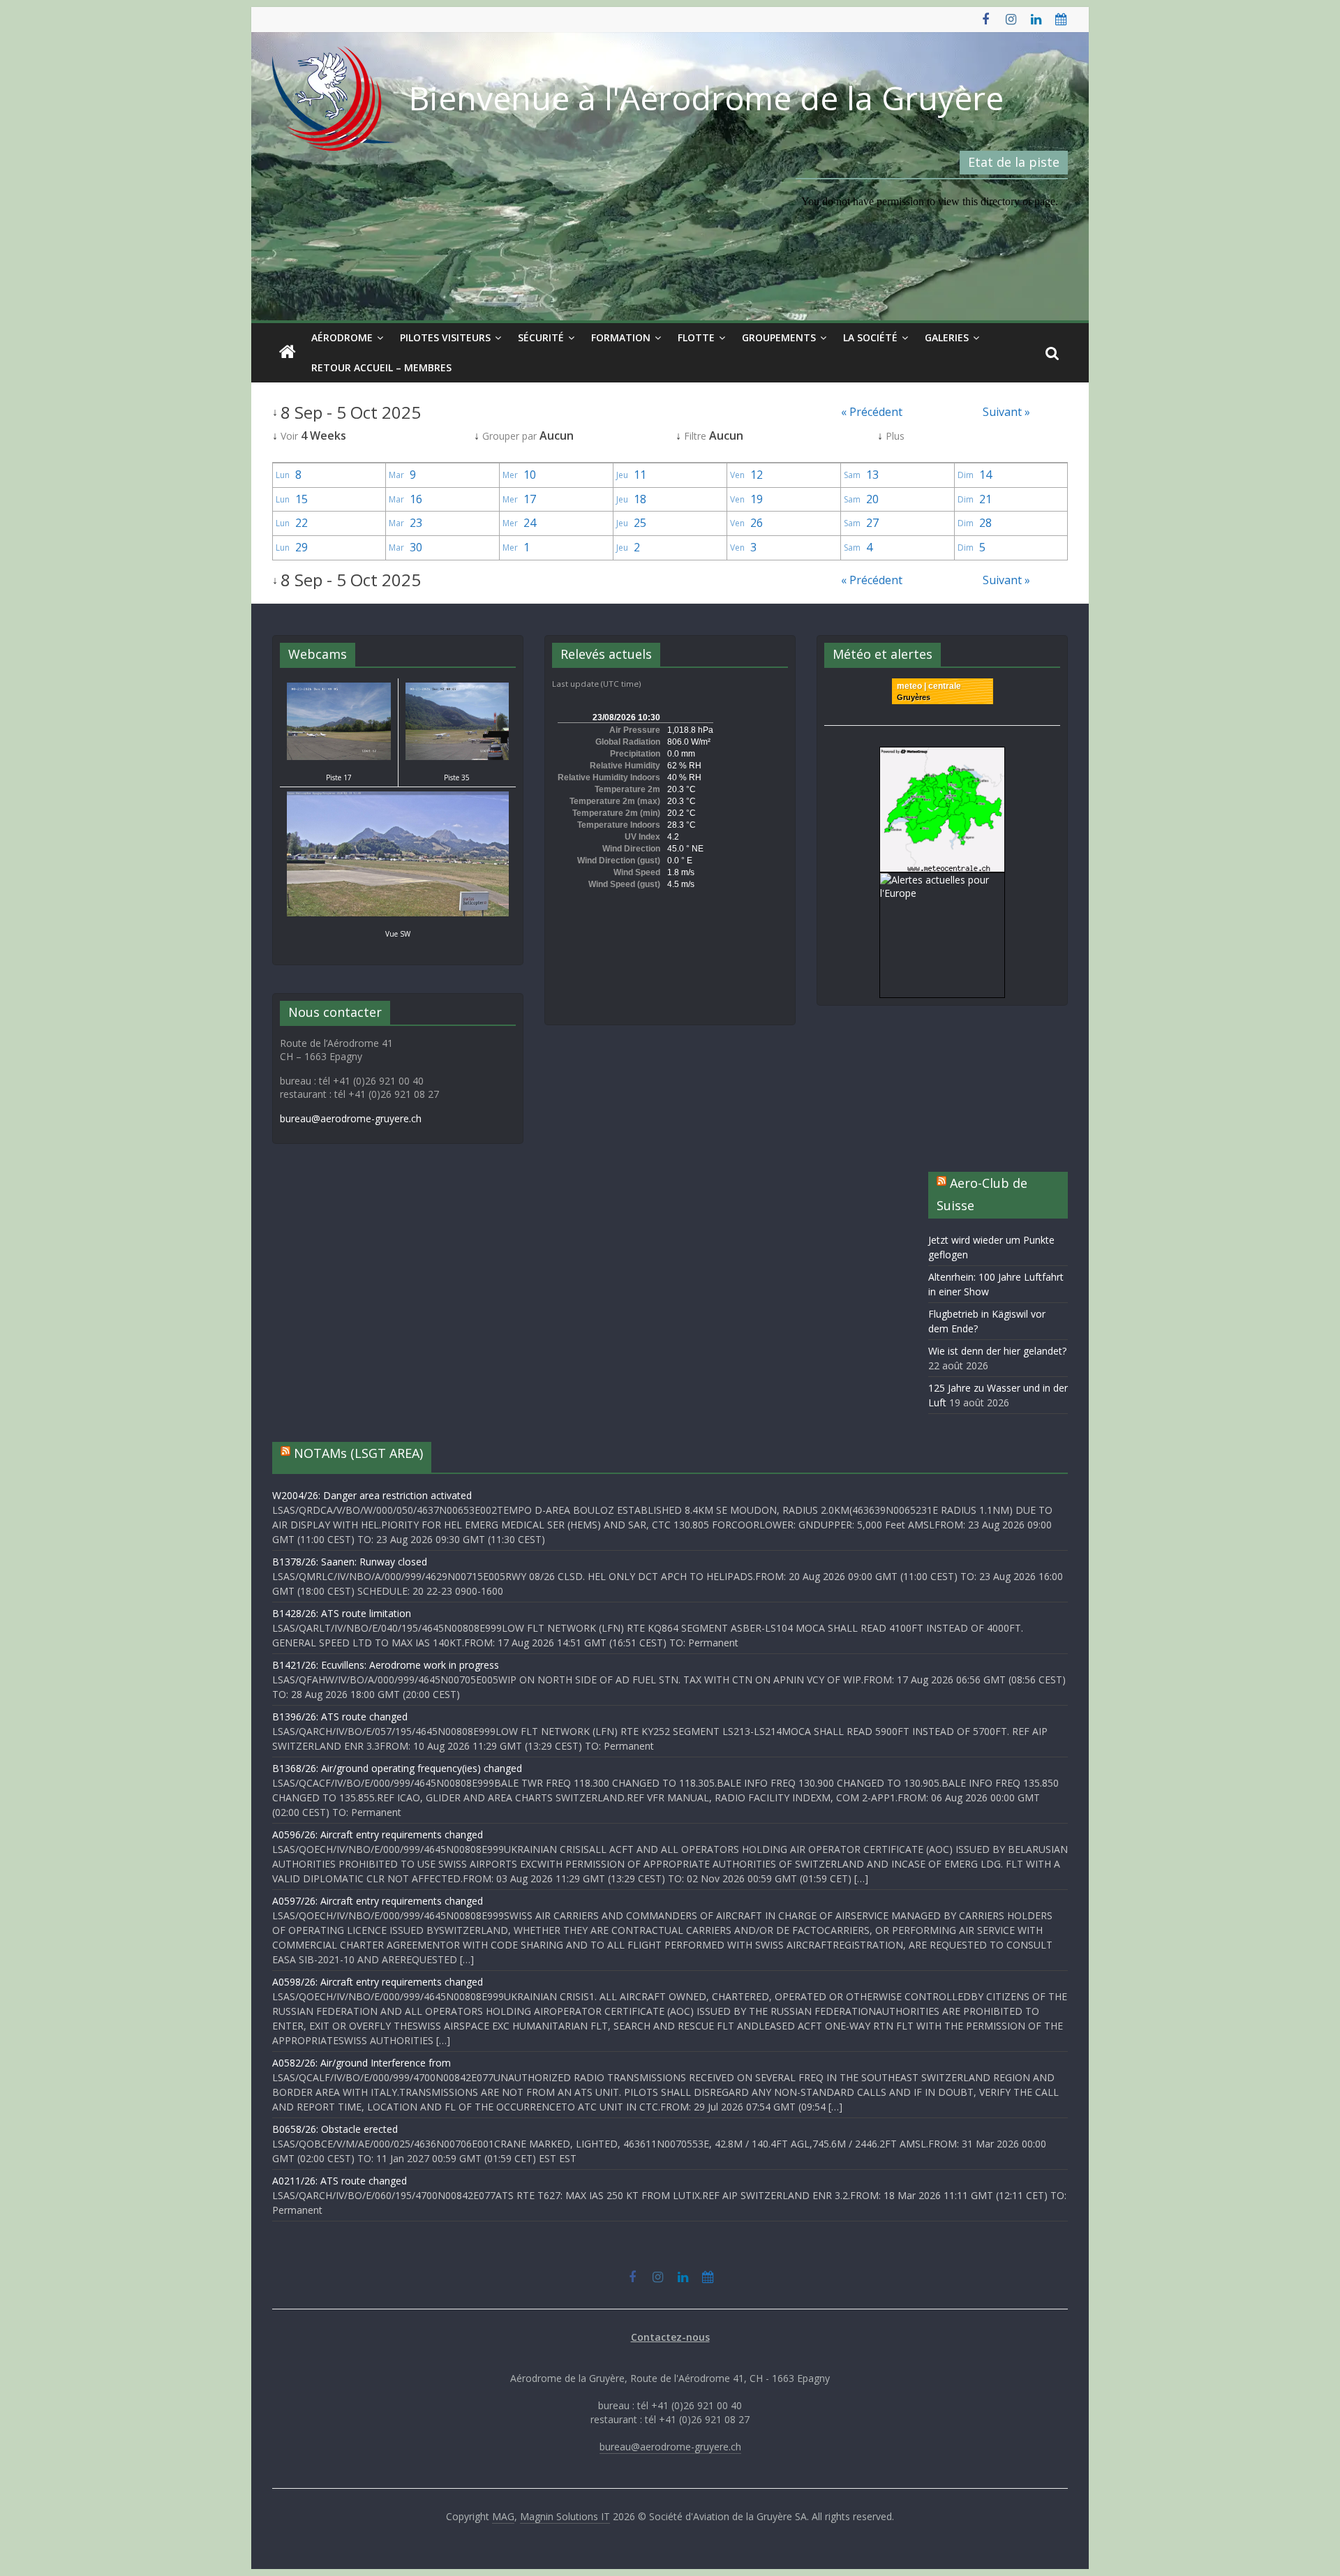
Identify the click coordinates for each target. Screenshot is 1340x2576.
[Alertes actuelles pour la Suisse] (942, 754)
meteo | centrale (929, 686)
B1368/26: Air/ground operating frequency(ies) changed (397, 1768)
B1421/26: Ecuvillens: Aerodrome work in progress (386, 1665)
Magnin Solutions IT (565, 2516)
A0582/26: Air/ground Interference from (362, 2063)
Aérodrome (342, 337)
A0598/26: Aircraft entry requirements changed (378, 1982)
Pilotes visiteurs (445, 337)
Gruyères (914, 697)
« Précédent (872, 412)
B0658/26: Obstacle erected (335, 2129)
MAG (503, 2516)
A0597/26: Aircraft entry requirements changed (378, 1901)
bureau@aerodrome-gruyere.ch (351, 1118)
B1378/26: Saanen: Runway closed (350, 1562)
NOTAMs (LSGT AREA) (358, 1453)
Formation (621, 337)
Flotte (696, 337)
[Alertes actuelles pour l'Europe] (942, 880)
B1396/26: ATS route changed (340, 1717)
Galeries (947, 337)
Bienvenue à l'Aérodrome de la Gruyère (706, 98)
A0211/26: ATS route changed (340, 2181)
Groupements (779, 337)
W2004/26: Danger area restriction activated (372, 1495)
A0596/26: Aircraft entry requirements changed (378, 1834)
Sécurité (541, 337)
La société (870, 337)
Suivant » (1006, 412)
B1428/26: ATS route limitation (342, 1613)
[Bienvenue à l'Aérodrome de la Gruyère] (288, 352)
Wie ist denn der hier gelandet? (997, 1351)
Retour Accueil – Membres (381, 367)
